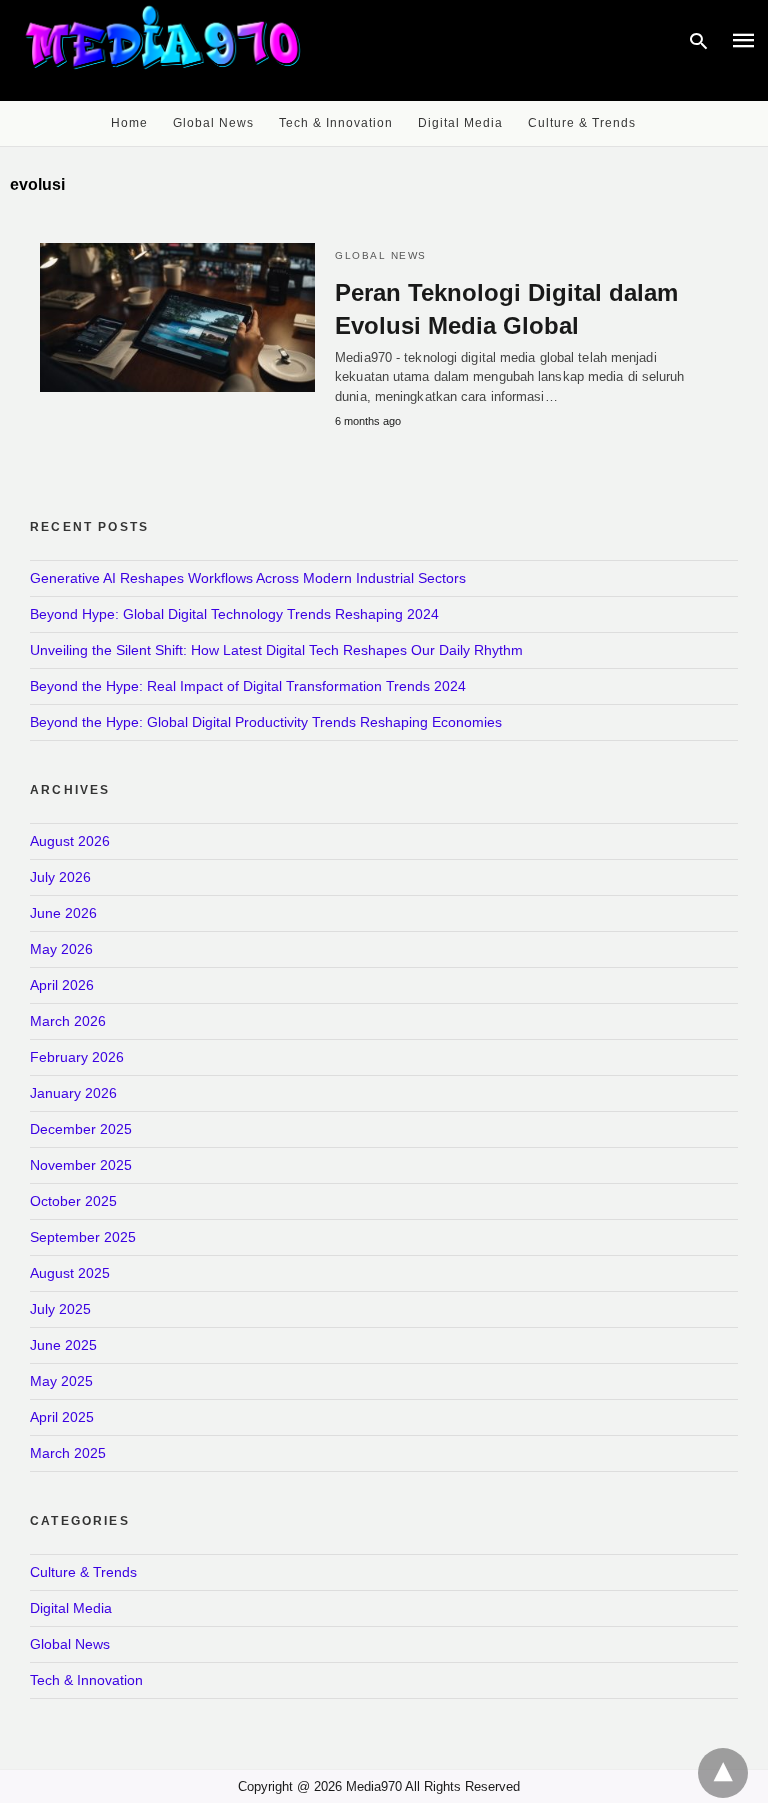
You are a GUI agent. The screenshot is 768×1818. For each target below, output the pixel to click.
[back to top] (723, 1773)
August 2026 (70, 841)
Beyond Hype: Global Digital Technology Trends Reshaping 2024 (234, 614)
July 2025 (60, 1309)
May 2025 (61, 1381)
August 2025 (70, 1273)
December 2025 (81, 1129)
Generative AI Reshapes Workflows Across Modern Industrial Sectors (248, 578)
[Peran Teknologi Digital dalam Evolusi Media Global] (177, 318)
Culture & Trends (582, 123)
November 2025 (81, 1165)
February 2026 (77, 1057)
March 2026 (68, 1021)
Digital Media (460, 123)
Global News (213, 123)
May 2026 (61, 949)
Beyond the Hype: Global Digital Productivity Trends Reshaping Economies (266, 722)
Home (129, 123)
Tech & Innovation (336, 123)
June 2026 (63, 913)
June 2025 (63, 1345)
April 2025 (62, 1417)
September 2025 (83, 1237)
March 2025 (68, 1453)
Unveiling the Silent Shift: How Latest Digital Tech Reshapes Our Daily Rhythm (276, 650)
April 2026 (62, 985)
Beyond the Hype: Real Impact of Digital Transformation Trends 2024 (248, 686)
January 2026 (73, 1093)
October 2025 (73, 1201)
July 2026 (60, 877)
